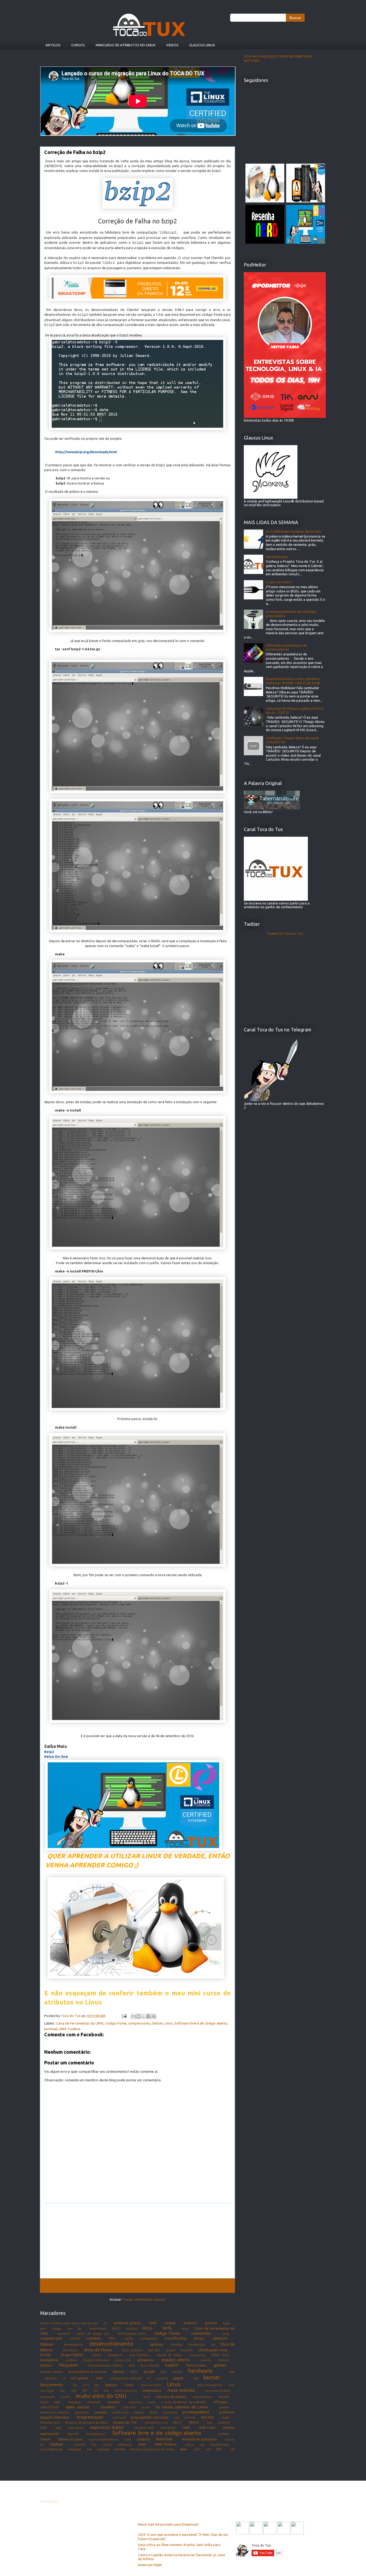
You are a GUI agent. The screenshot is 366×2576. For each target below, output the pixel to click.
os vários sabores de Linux (182, 2407)
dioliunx (186, 2350)
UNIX (142, 2444)
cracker (129, 2338)
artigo (57, 2328)
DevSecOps (197, 2344)
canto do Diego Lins (93, 2333)
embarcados (197, 2355)
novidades (135, 2402)
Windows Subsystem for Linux (152, 2449)
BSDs (147, 2328)
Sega (58, 2428)
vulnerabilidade (52, 2449)
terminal (51, 2029)
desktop (157, 2344)
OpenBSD (108, 2407)
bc (80, 2328)
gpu (164, 2372)
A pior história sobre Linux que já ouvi (69, 2323)
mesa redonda (181, 2390)
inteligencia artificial (126, 2378)
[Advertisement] (137, 2241)
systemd (143, 2439)
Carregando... (50, 2501)
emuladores (49, 2360)
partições (82, 2412)
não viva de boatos (171, 2397)
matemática (152, 2390)
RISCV (194, 2422)
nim (57, 2402)
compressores (139, 2023)
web (89, 2449)
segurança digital (107, 2427)
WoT (197, 2449)
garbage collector (52, 2372)
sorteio (224, 2434)
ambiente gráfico (127, 2323)
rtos (210, 2422)
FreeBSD (172, 2365)
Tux (94, 2444)
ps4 (177, 2417)
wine (183, 2449)
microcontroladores (218, 2391)
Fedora (46, 2365)
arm (43, 2328)
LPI (85, 2390)
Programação (90, 2417)
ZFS (219, 2449)
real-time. (190, 2417)
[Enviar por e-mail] (133, 2016)
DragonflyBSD (72, 2355)
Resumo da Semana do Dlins (86, 2422)
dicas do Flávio (98, 2350)
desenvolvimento (111, 2344)
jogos (178, 2378)
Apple (227, 2323)
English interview (96, 2360)
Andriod (190, 2323)
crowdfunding (175, 2338)
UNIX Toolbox (70, 2029)
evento (206, 2360)
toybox (56, 2444)
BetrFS (116, 2329)
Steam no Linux (70, 2439)
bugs (185, 2328)
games (220, 2365)
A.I (106, 2323)
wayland (75, 2449)
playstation (170, 2412)
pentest (101, 2412)
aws (70, 2329)
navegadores (203, 2397)
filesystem (69, 2365)
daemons (220, 2338)
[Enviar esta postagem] (124, 2016)
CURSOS (78, 45)
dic (213, 2345)
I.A (64, 2378)
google (149, 2371)
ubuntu (107, 2444)
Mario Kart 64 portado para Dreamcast (168, 2524)
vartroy (189, 2444)
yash (208, 2449)
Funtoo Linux (196, 2365)
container (94, 2338)
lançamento (52, 2385)
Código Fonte (116, 2023)
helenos (51, 2378)
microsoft (47, 2397)
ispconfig (162, 2378)
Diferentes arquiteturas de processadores (286, 647)
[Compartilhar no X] (144, 2016)
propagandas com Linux (150, 2417)
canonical (64, 2334)
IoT (149, 2378)
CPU (112, 2338)
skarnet (73, 2434)
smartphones (96, 2434)
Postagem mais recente (66, 2285)
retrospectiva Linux (156, 2423)
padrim (224, 2407)
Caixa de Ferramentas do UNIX (80, 2023)
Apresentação (277, 557)
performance (121, 2412)
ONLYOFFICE (49, 2407)
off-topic (220, 2402)
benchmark (98, 2328)
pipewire (139, 2412)
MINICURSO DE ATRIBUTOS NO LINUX (126, 45)
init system (79, 2378)
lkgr (74, 2391)
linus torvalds (151, 2385)
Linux (169, 2023)
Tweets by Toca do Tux (285, 933)
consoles (75, 2338)
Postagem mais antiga (209, 2285)
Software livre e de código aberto (201, 2023)
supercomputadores (103, 2439)
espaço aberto (176, 2360)
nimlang (74, 2402)
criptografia (148, 2338)
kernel (212, 2377)
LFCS (86, 2385)
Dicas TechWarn (132, 2350)
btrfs (167, 2328)
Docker (46, 2355)
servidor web (144, 2427)
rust (43, 2427)
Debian (157, 2023)
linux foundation (210, 2385)
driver (97, 2355)
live (63, 2391)
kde (196, 2378)
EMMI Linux (220, 2355)
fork (132, 2365)
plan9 (153, 2412)
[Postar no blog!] (139, 2016)
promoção (119, 2417)
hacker (177, 2372)
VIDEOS (172, 45)
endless (71, 2360)
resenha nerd (50, 2422)
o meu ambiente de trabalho (184, 2402)
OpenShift (129, 2407)
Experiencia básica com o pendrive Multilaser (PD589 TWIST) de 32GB (293, 681)
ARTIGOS (53, 45)
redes (226, 2417)
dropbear (115, 2355)
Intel (99, 2378)
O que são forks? (279, 582)
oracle (146, 2407)
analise (170, 2323)
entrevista (145, 2360)
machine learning (126, 2391)
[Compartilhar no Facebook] (149, 2016)
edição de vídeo (169, 2355)
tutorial (79, 2444)
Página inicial (138, 2285)
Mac (106, 2391)
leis (75, 2385)
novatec (114, 2402)
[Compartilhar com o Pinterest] (154, 2016)
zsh (232, 2449)
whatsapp (103, 2449)
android (211, 2323)
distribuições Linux (213, 2350)
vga (202, 2444)
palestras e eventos (55, 2412)
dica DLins (70, 2350)
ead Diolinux (139, 2355)
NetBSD (224, 2397)
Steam (45, 2439)
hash (232, 2372)
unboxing (125, 2444)
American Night (150, 2565)
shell (186, 2427)
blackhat (132, 2329)
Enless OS (123, 2360)
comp (226, 2334)
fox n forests (150, 2365)
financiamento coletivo (106, 2365)
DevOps (177, 2344)
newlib (44, 2402)
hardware (200, 2371)
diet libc (154, 2350)
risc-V (177, 2422)
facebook (224, 2360)
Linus (129, 2385)
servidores (168, 2427)
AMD (153, 2323)
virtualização (220, 2444)
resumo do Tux (125, 2422)
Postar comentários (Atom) (144, 2299)
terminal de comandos (199, 2439)
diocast (171, 2350)
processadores (196, 2412)
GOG (134, 2372)
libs (97, 2385)
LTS (96, 2391)
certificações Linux (132, 2333)
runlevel (224, 2422)
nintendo (94, 2402)
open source (77, 2407)
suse (128, 2439)
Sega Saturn (76, 2428)
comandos (201, 2333)
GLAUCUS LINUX (202, 45)
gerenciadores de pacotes (87, 2372)
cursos (199, 2338)
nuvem (152, 2402)
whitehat (120, 2449)
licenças (111, 2385)
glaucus (119, 2371)
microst (66, 2397)
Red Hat (208, 2417)
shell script (207, 2427)
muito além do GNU (101, 2396)
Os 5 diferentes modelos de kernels (293, 531)
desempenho (74, 2344)
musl (147, 2397)
